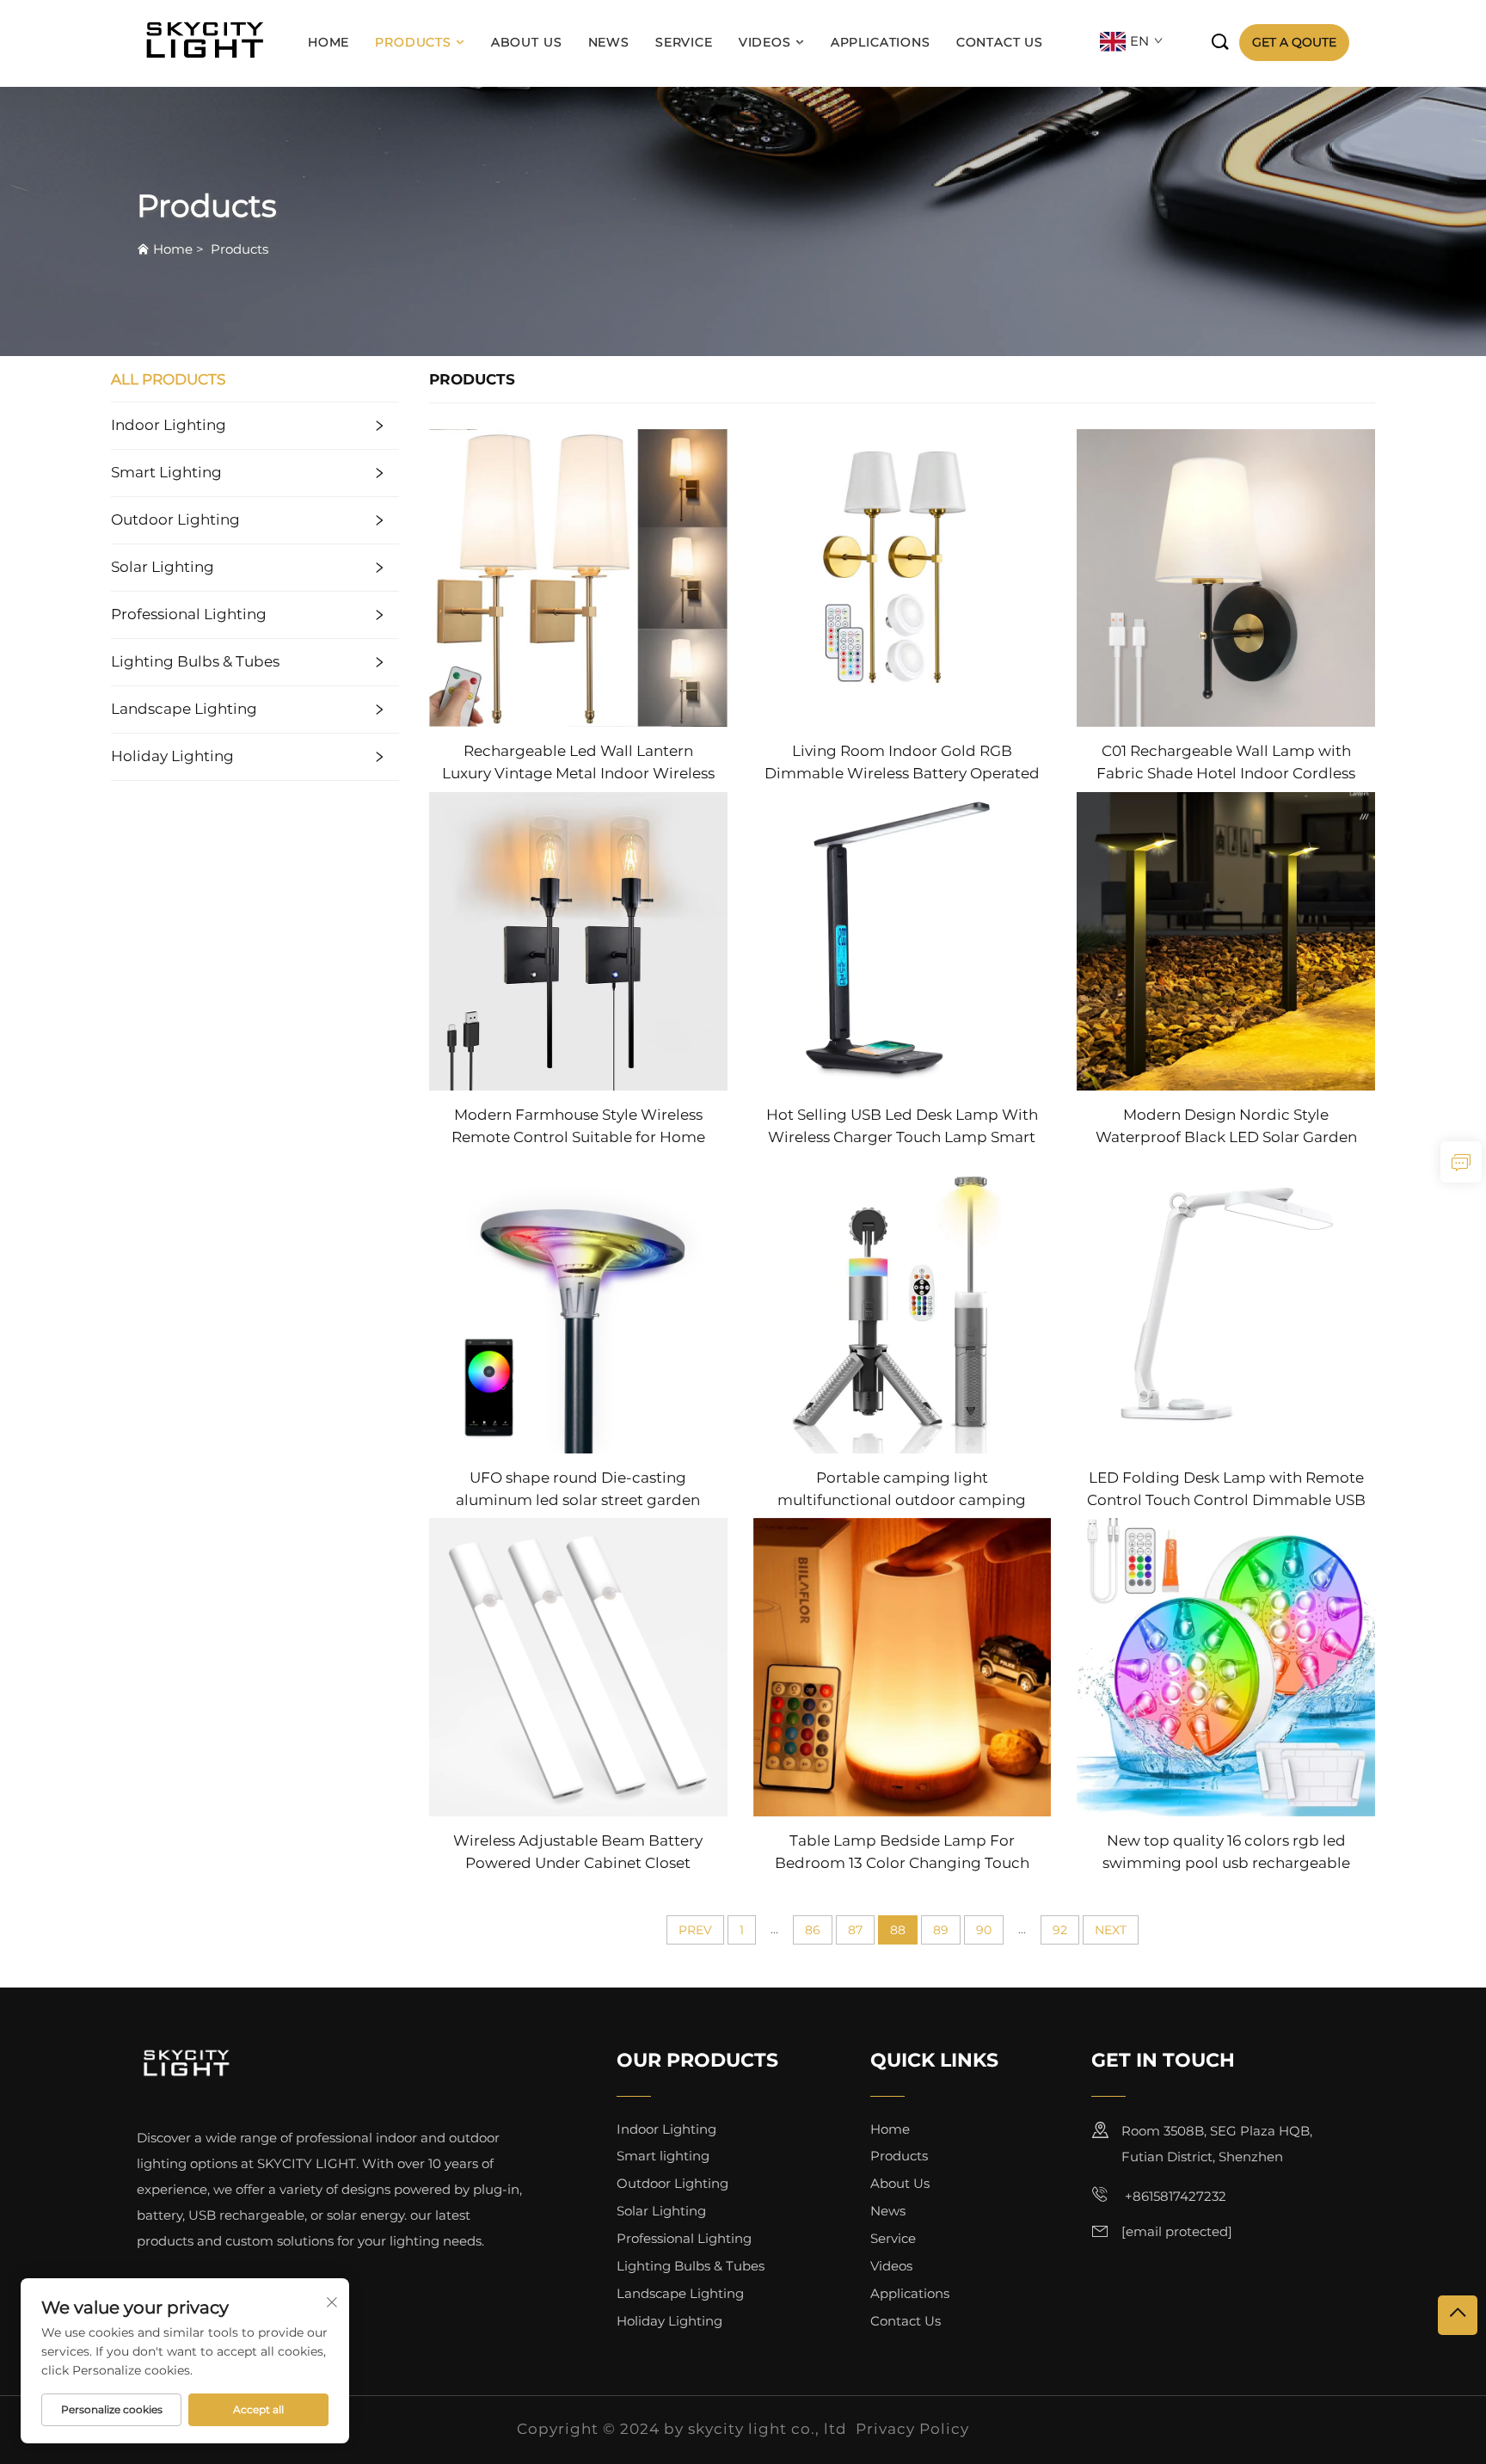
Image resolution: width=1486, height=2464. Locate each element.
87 (855, 1930)
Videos (765, 42)
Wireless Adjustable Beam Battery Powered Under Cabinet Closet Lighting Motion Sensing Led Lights (578, 1853)
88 (898, 1930)
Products (413, 42)
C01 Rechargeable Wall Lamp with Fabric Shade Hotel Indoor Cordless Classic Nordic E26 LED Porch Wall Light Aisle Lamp (1226, 763)
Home (329, 42)
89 (941, 1930)
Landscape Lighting (184, 709)
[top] (1458, 2315)
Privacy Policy (912, 2429)
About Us (527, 42)
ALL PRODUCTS (168, 379)
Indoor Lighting (169, 425)
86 (813, 1930)
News (609, 42)
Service (684, 42)
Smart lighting (166, 472)
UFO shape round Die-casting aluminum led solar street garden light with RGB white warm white (578, 1490)
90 (984, 1930)
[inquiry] (1461, 1162)
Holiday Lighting (172, 756)
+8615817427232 (1174, 2196)
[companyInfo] (209, 43)
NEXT (1111, 1930)
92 (1060, 1930)
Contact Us (1000, 42)
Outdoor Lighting (175, 519)
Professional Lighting (189, 614)
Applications (881, 42)
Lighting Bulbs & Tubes (195, 661)
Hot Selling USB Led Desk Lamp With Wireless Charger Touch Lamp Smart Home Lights (902, 1127)
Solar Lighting (163, 567)
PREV (695, 1930)
